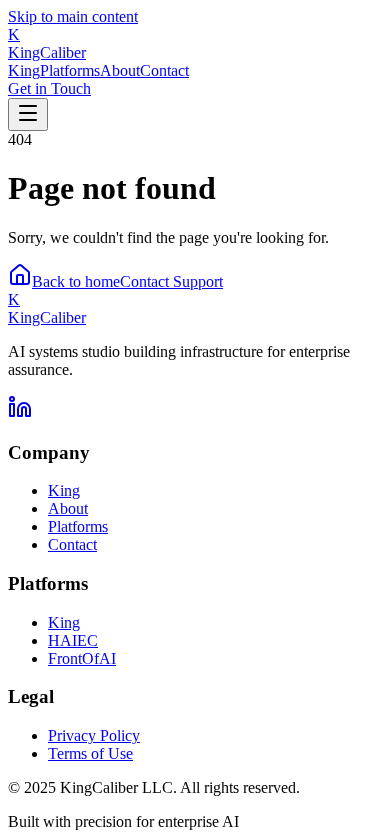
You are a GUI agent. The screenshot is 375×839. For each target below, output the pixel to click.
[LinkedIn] (20, 413)
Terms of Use (90, 753)
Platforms (70, 70)
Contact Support (171, 281)
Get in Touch (49, 88)
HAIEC (73, 640)
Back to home (76, 281)
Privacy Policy (94, 735)
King (24, 70)
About (120, 70)
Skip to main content (73, 16)
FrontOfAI (82, 658)
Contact (164, 70)
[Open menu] (28, 114)
